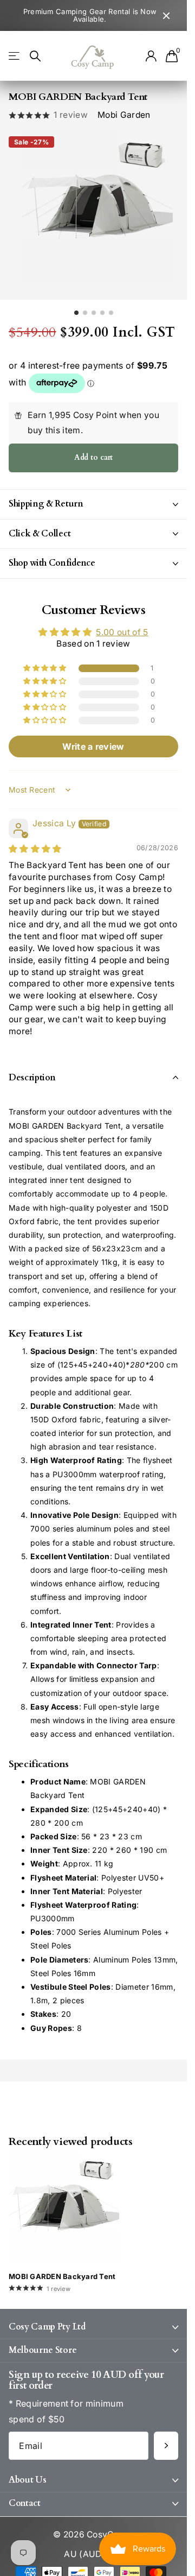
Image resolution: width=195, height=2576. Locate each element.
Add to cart (93, 450)
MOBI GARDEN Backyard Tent (62, 2269)
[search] (35, 56)
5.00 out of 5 (122, 625)
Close (166, 15)
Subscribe (166, 2439)
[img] (35, 842)
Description (32, 1071)
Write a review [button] (93, 739)
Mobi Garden (124, 115)
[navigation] (76, 306)
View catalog (15, 56)
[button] (45, 661)
